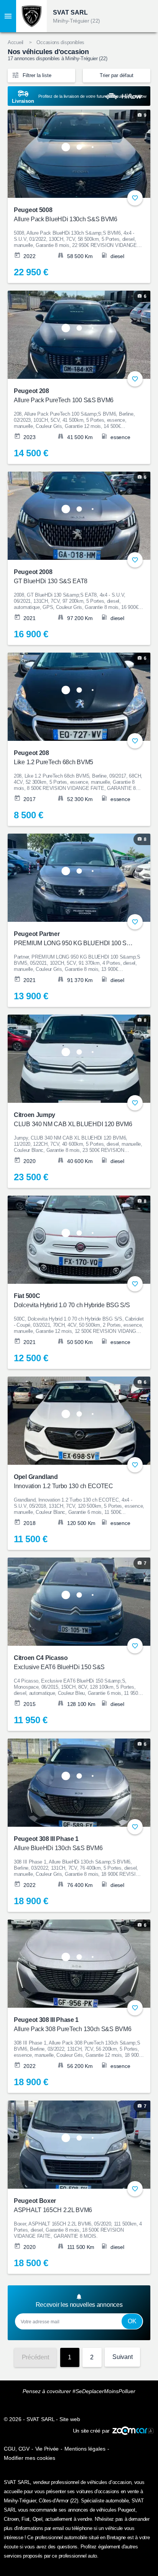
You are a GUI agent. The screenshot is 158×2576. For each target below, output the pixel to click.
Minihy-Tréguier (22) (77, 21)
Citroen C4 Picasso (59, 1662)
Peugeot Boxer (53, 2205)
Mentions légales (85, 2449)
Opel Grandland (63, 1481)
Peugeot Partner (74, 938)
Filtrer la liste (36, 75)
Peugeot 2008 (51, 577)
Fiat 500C (72, 1300)
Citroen (11, 2519)
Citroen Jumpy (73, 1119)
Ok (132, 2321)
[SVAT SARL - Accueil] (31, 16)
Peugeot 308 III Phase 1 (58, 1843)
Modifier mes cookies (30, 2458)
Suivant (122, 2357)
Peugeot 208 (64, 396)
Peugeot (127, 2510)
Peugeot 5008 (66, 215)
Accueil (16, 42)
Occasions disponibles (60, 42)
